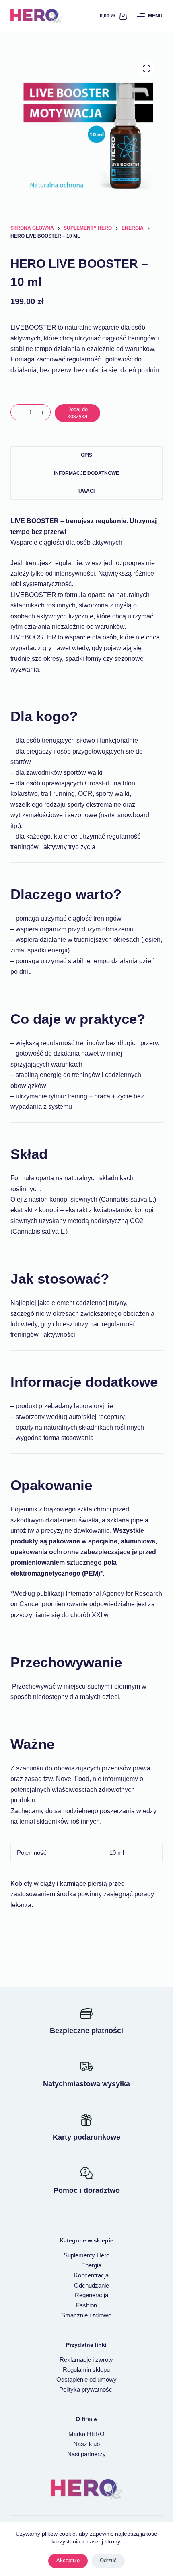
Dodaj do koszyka (77, 413)
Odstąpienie (73, 2380)
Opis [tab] (86, 455)
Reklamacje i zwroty (86, 2360)
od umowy (103, 2380)
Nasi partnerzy (86, 2454)
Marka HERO (86, 2434)
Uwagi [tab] (86, 491)
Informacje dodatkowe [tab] (86, 473)
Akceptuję (68, 2560)
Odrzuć (108, 2560)
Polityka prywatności (86, 2389)
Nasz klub (86, 2444)
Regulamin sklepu (86, 2370)
